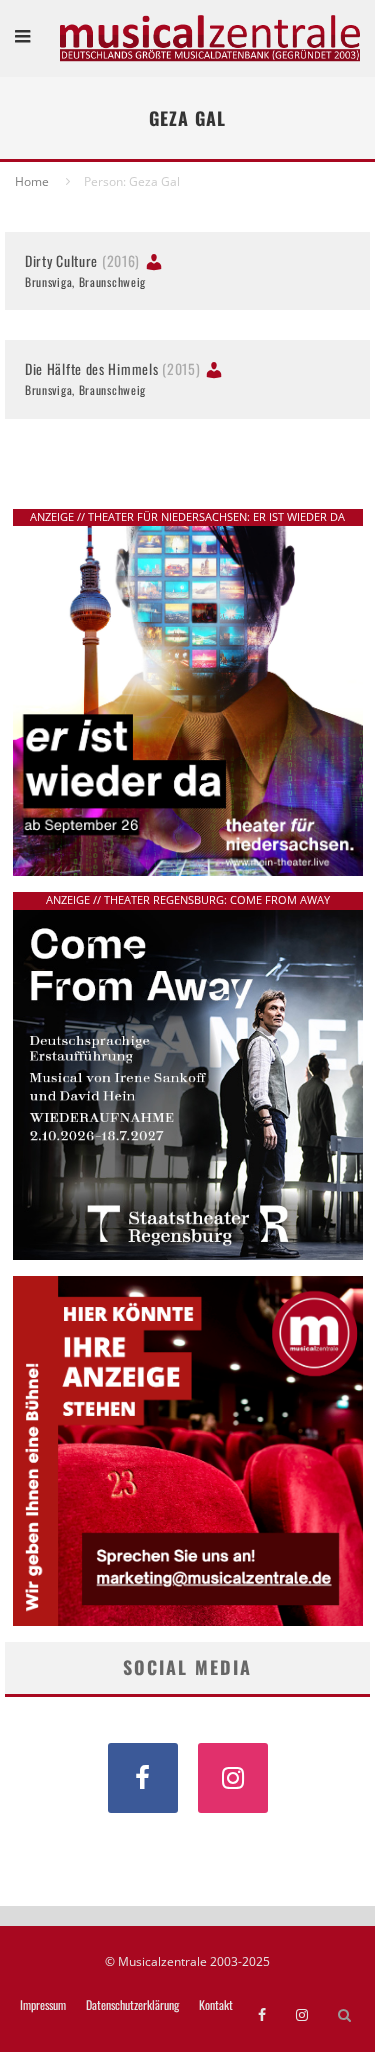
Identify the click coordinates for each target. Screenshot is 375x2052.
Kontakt (216, 2005)
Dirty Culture (82, 260)
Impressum (43, 2005)
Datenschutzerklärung (132, 2005)
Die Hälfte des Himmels (112, 368)
